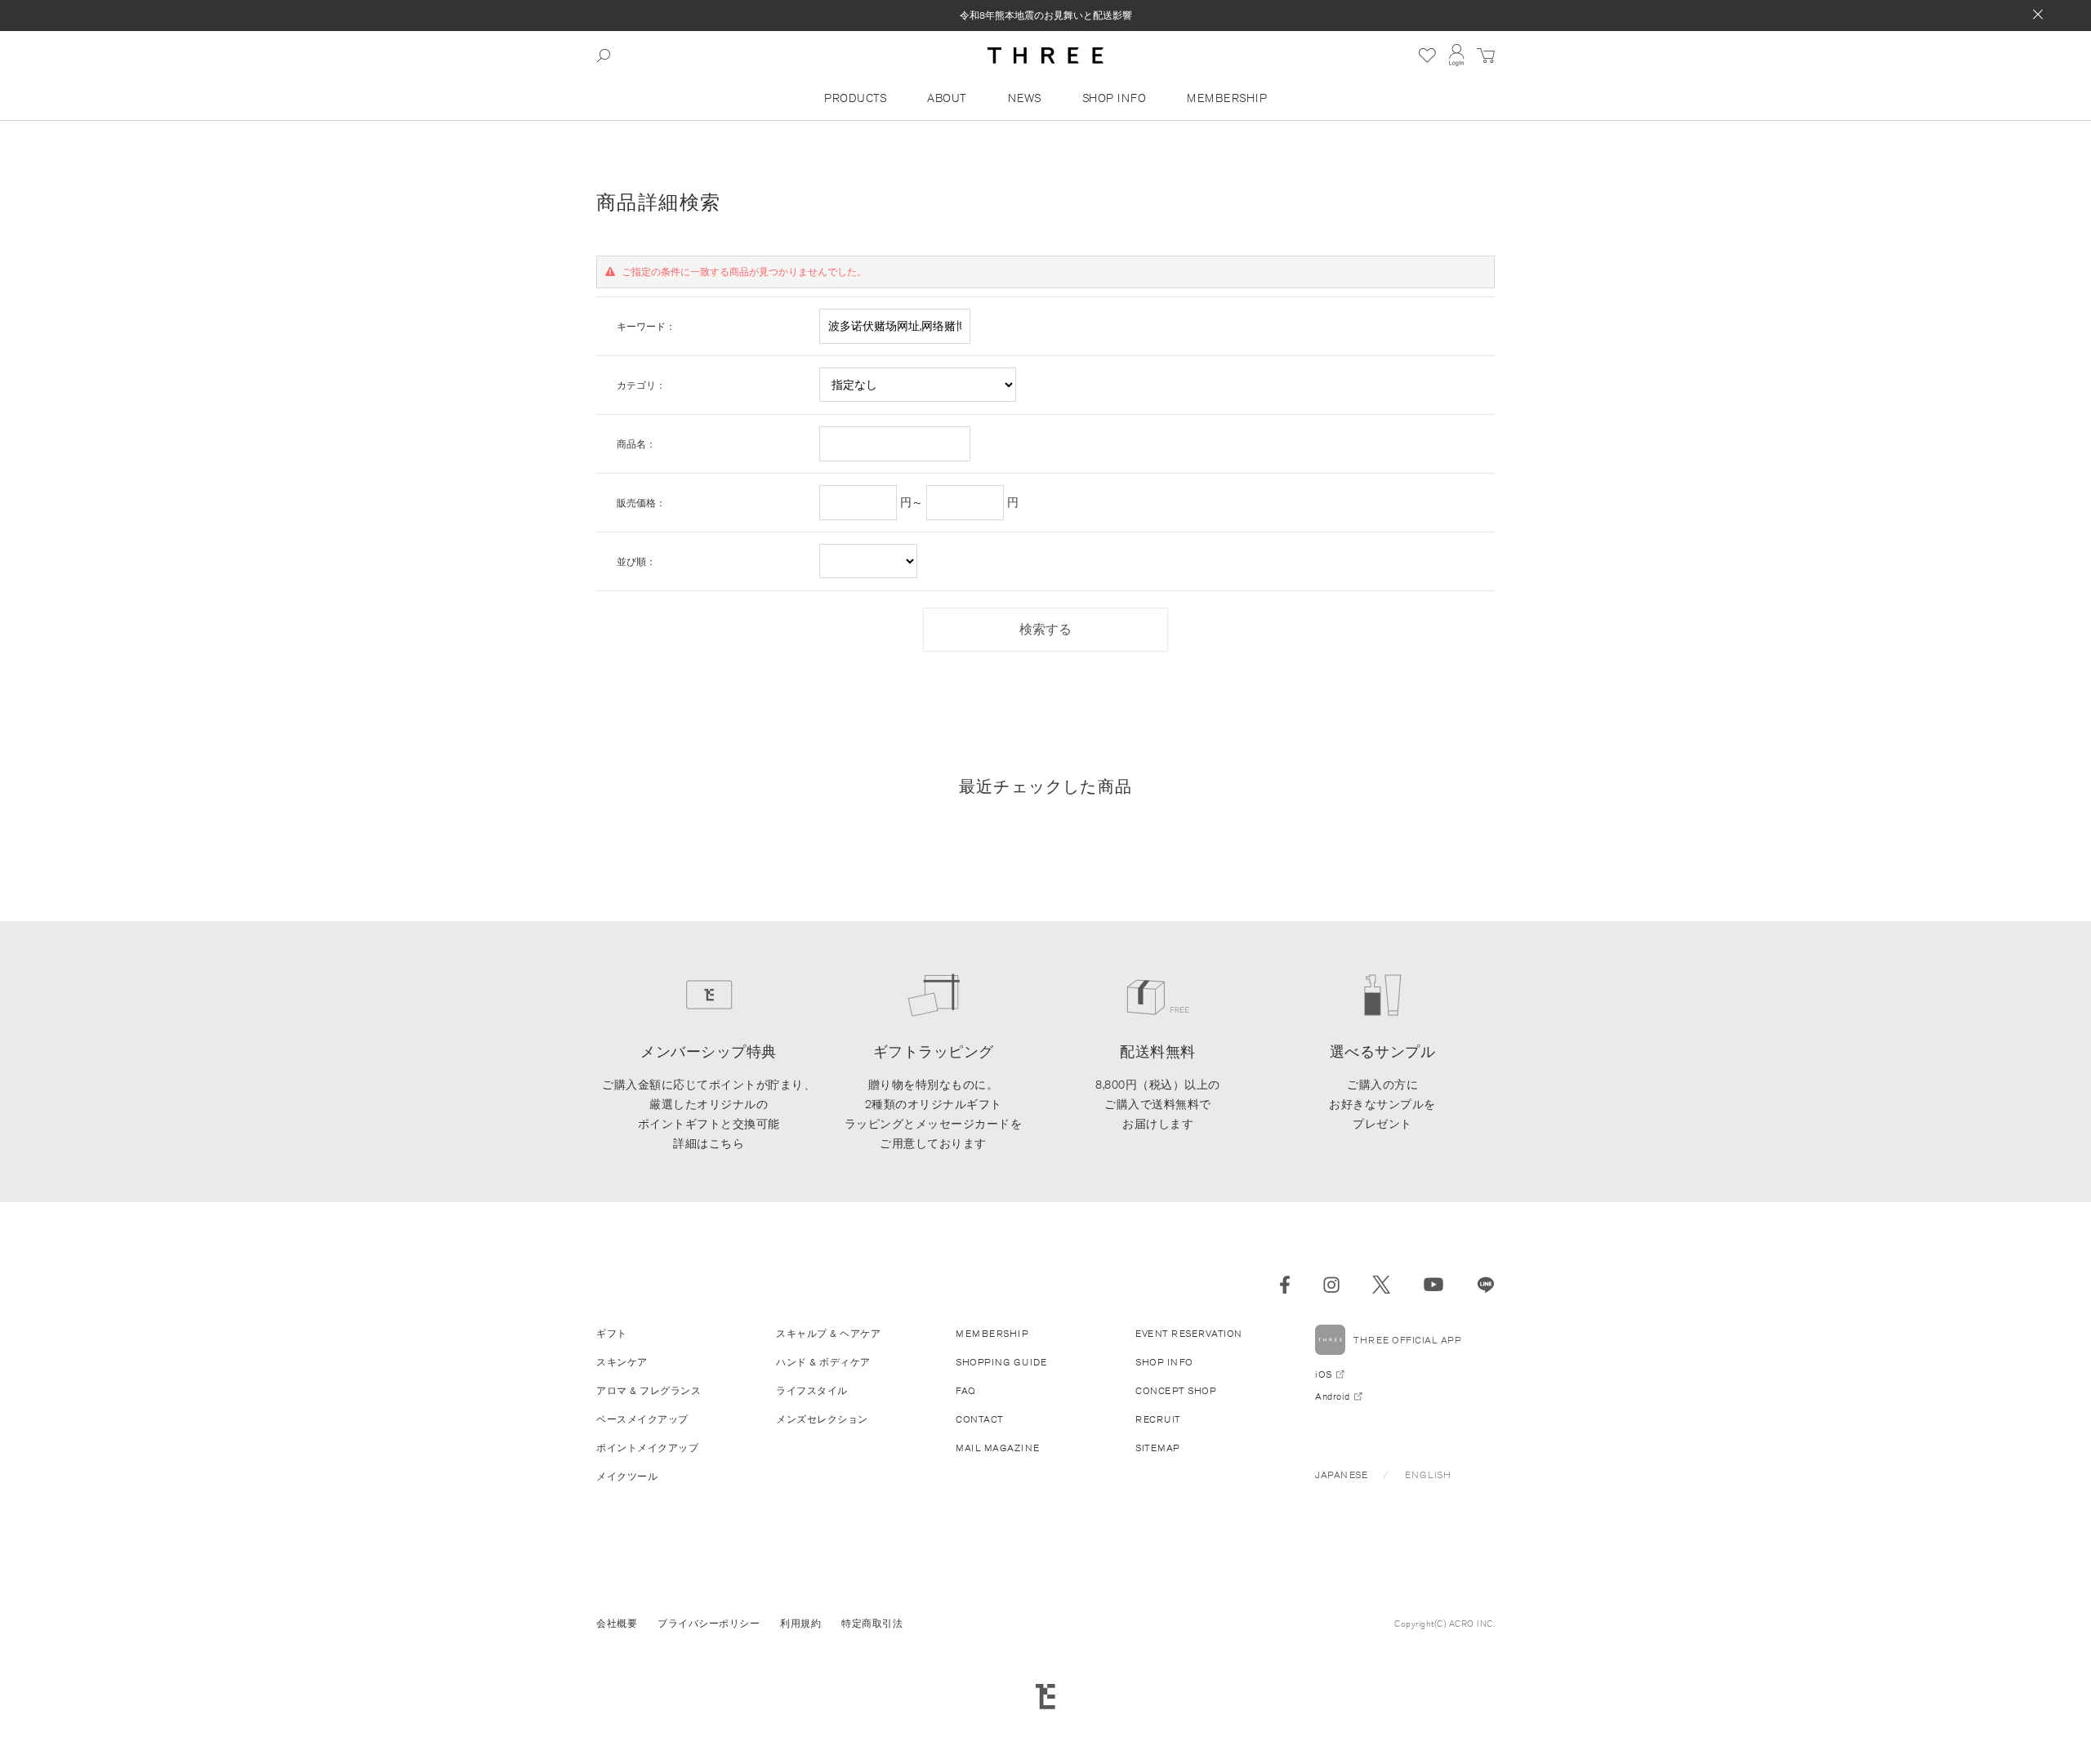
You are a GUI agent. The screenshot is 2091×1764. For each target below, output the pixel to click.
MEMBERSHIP (1227, 98)
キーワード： (646, 326)
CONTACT (980, 1419)
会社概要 (617, 1623)
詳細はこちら (709, 1143)
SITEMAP (1158, 1448)
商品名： (636, 444)
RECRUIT (1158, 1419)
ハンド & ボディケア (823, 1362)
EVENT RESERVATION (1189, 1333)
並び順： (636, 561)
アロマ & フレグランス (649, 1390)
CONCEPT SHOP (1176, 1390)
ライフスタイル (812, 1390)
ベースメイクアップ (642, 1419)
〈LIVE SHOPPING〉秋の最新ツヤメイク (1045, 22)
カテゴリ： (641, 385)
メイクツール (627, 1476)
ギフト (612, 1333)
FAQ (966, 1390)
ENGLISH (1428, 1474)
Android (1333, 1396)
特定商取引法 (872, 1623)
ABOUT (947, 98)
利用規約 (800, 1623)
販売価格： (641, 503)
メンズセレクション (822, 1419)
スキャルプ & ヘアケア (828, 1333)
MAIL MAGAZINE (998, 1448)
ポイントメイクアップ (647, 1448)
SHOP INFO (1115, 98)
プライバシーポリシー (709, 1623)
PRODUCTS (855, 98)
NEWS (1025, 98)
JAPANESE (1341, 1474)
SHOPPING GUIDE (1001, 1362)
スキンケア (622, 1362)
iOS (1324, 1374)
